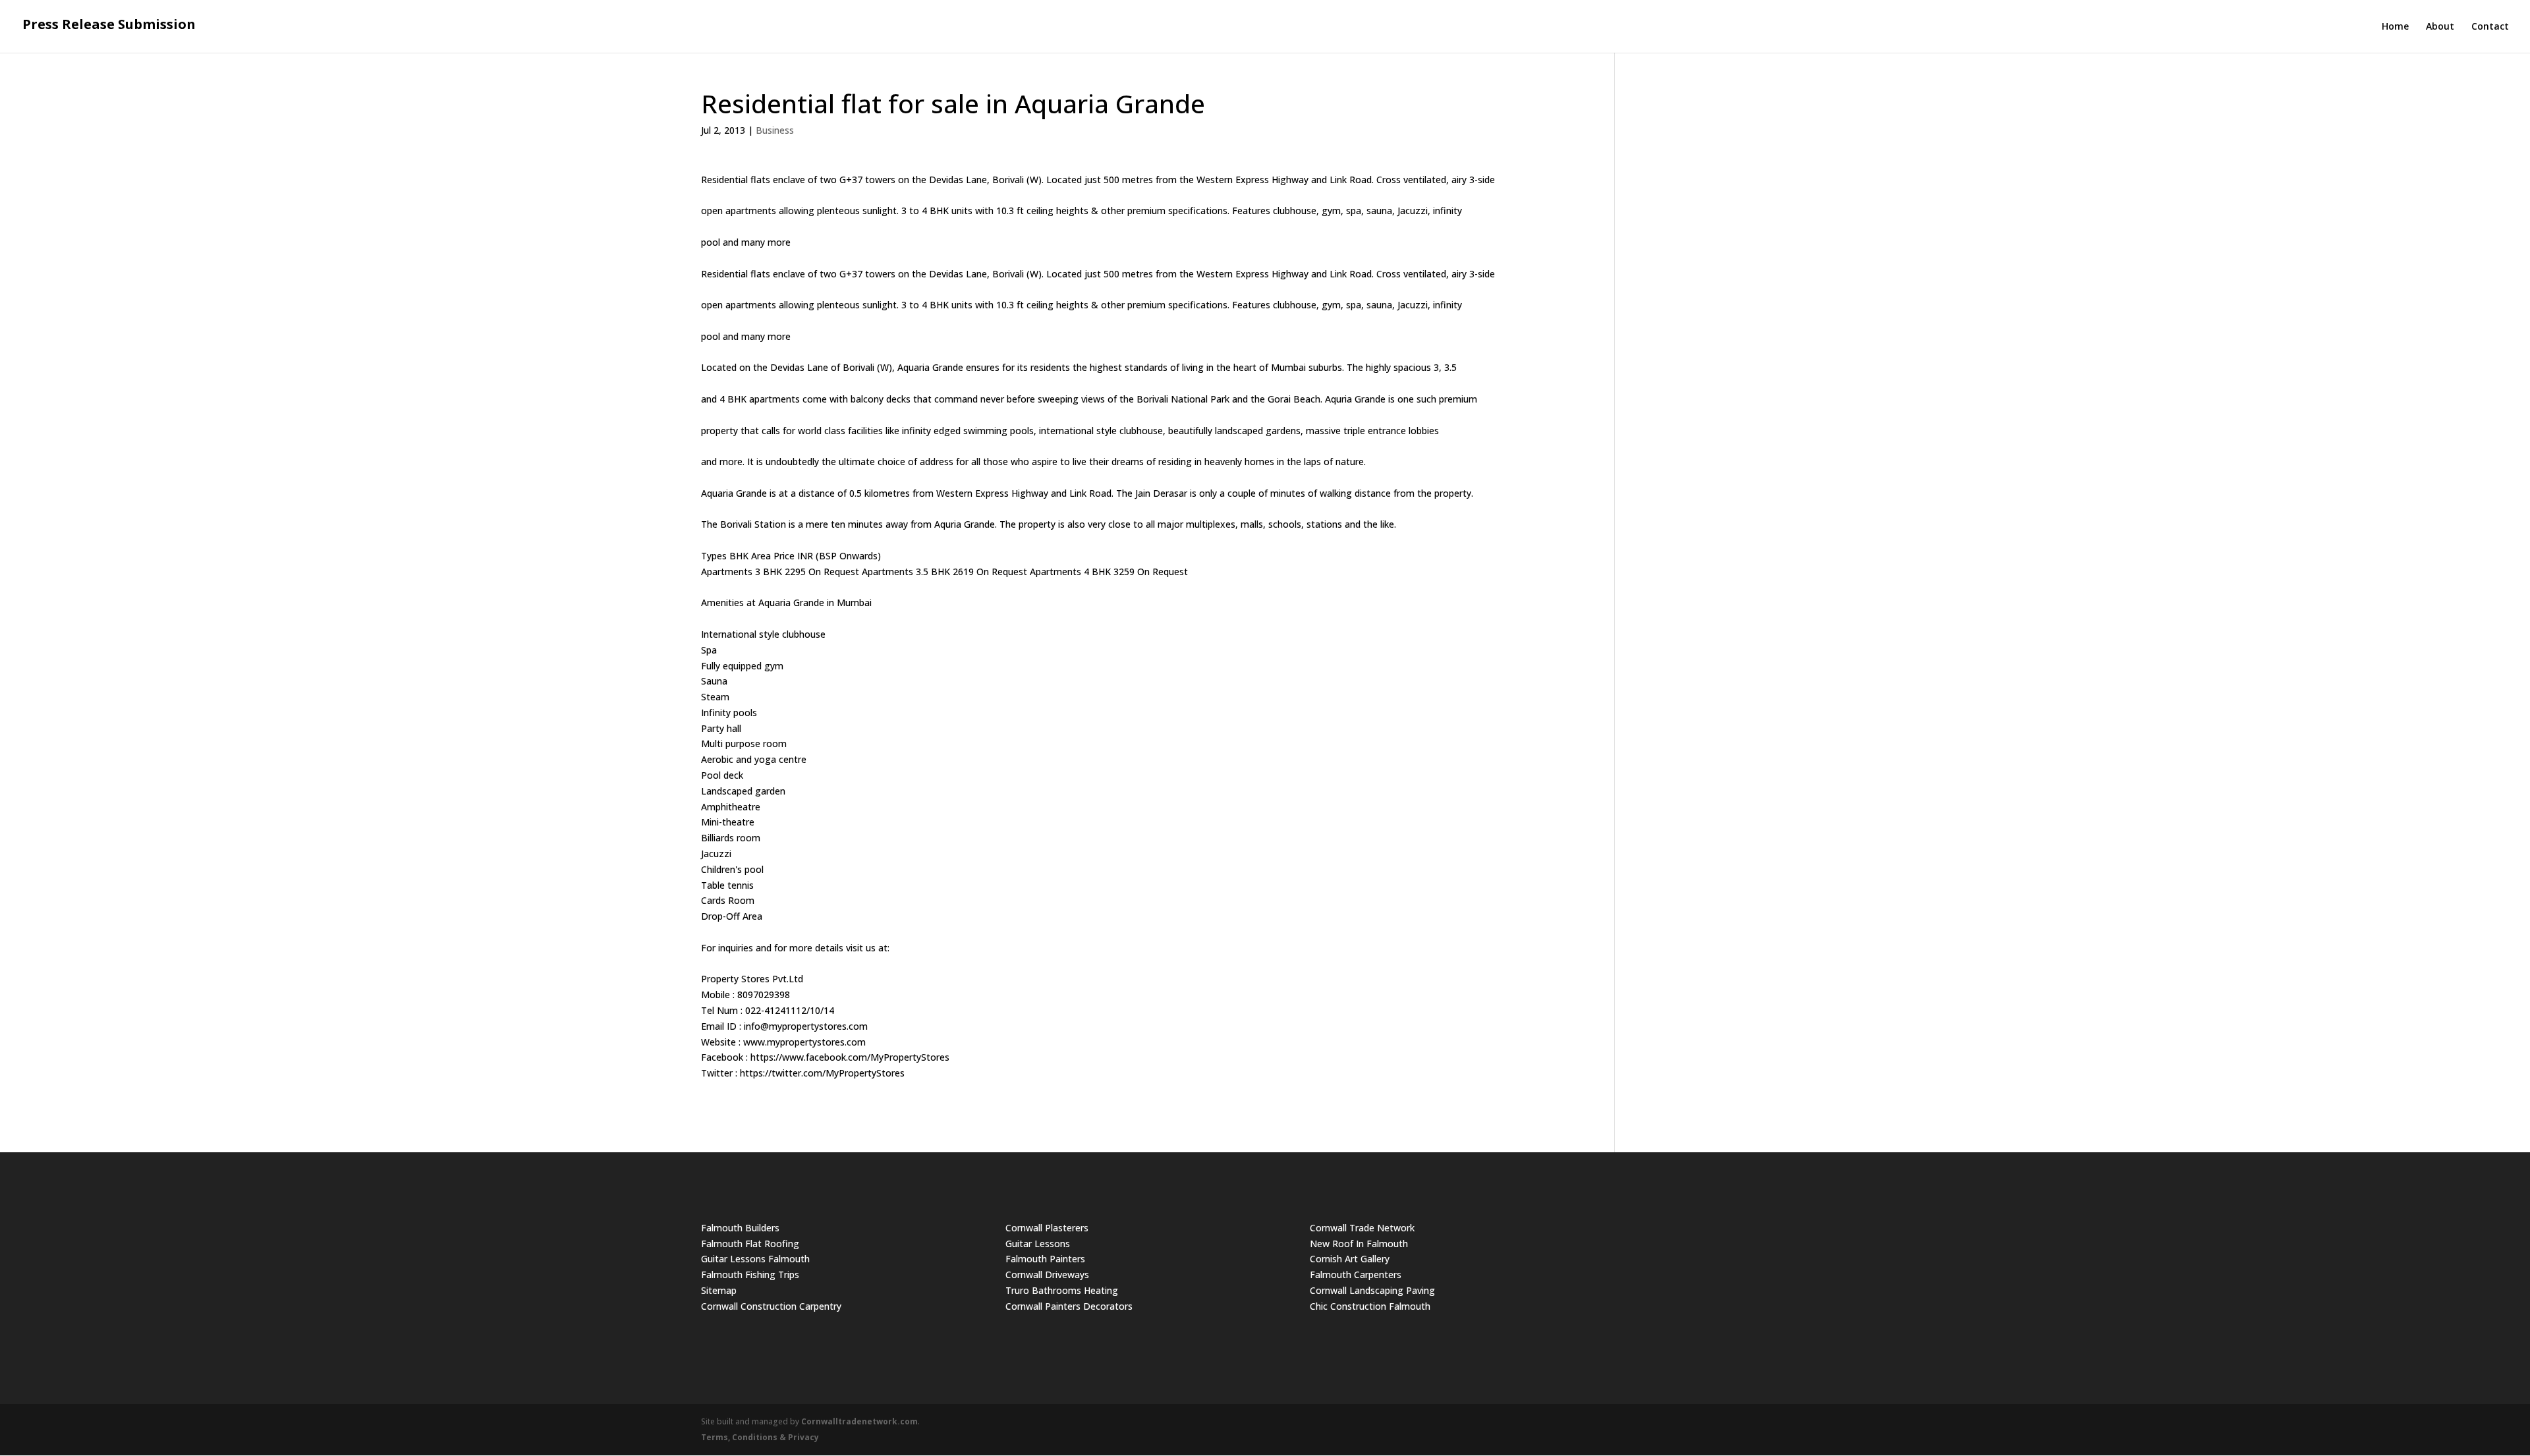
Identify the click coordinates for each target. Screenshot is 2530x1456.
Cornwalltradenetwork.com (859, 1421)
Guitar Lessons (1038, 1244)
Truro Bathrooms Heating (1062, 1290)
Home (2395, 27)
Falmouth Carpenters (1356, 1274)
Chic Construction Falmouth (1370, 1306)
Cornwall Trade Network (1362, 1228)
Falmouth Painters (1045, 1259)
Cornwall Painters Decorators (1069, 1306)
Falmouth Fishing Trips (750, 1274)
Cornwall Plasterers (1047, 1228)
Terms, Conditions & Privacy (760, 1437)
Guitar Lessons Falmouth (755, 1259)
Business (775, 130)
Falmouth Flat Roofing (750, 1244)
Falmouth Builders (740, 1228)
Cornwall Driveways (1047, 1274)
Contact (2490, 27)
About (2440, 27)
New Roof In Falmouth (1359, 1244)
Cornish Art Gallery (1350, 1259)
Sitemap (719, 1290)
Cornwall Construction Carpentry (771, 1306)
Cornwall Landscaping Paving (1372, 1290)
